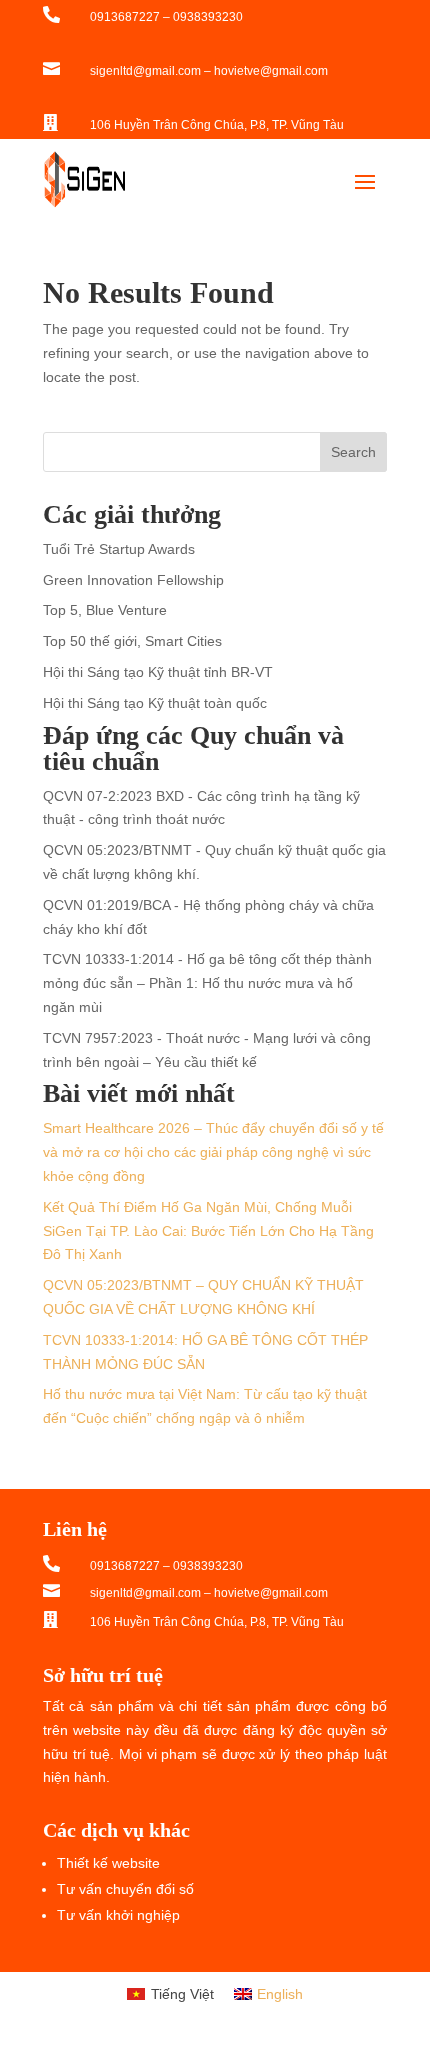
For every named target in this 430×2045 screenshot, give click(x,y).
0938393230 (208, 17)
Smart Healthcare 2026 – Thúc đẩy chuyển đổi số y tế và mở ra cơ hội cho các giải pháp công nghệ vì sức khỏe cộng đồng (213, 1152)
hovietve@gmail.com (271, 71)
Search (353, 452)
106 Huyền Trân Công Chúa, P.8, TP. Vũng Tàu (217, 125)
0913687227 (125, 17)
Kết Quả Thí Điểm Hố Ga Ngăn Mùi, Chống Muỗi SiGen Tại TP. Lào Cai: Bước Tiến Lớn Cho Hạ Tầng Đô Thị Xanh (208, 1231)
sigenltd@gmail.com (145, 71)
